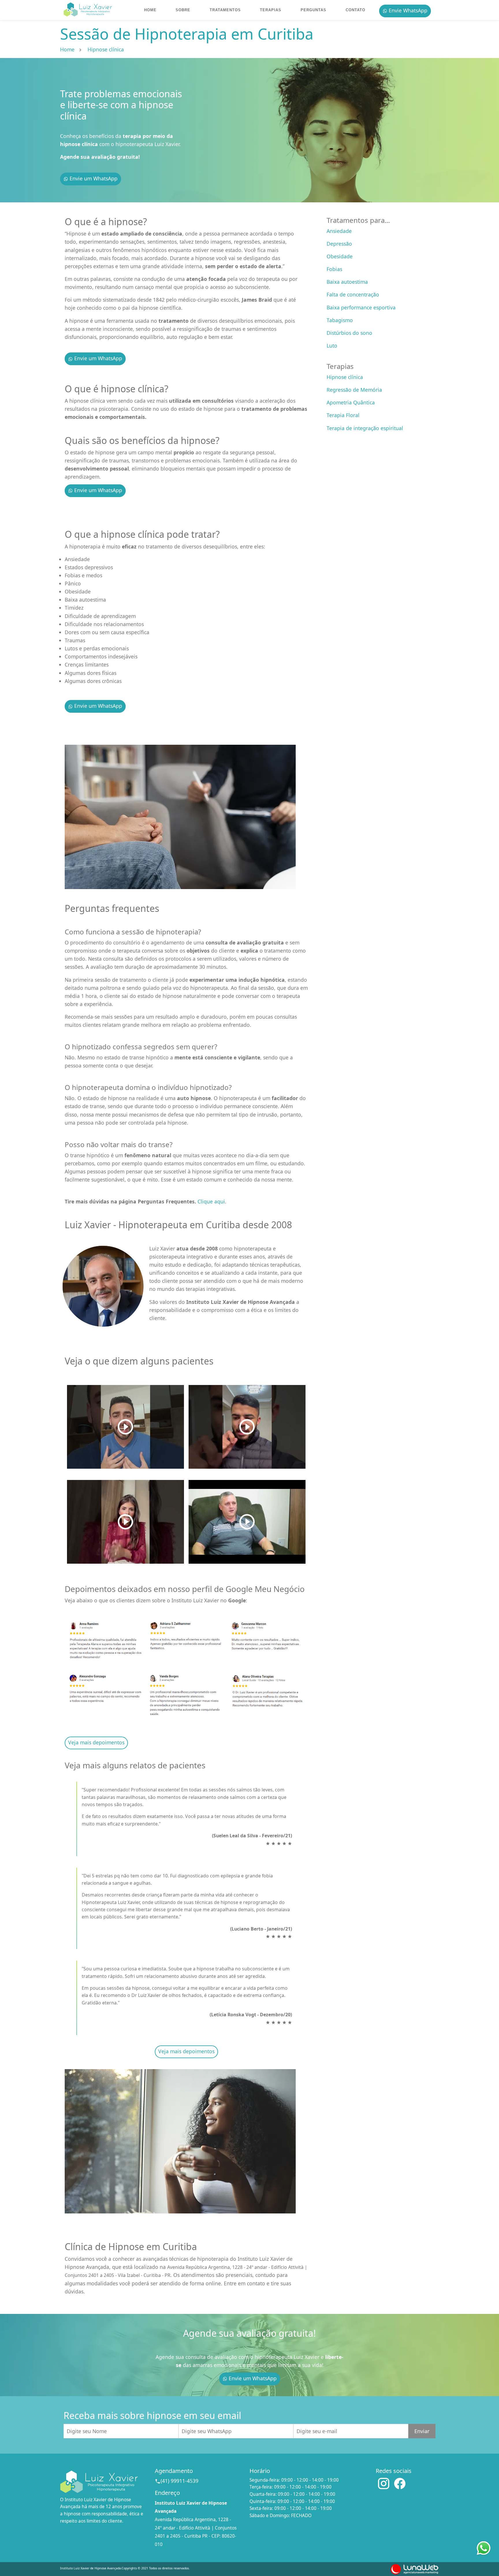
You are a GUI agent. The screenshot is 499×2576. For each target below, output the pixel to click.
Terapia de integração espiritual (365, 428)
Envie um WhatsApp (93, 178)
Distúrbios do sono (349, 333)
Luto (332, 346)
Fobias (334, 269)
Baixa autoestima (347, 282)
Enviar (422, 2431)
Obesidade (340, 256)
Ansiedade (339, 231)
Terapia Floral (343, 415)
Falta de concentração (353, 294)
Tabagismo (340, 320)
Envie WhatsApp (407, 10)
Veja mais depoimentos (96, 1742)
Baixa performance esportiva (361, 307)
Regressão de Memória (354, 390)
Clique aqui (211, 1201)
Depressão (339, 244)
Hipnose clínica (345, 377)
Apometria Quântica (351, 402)
